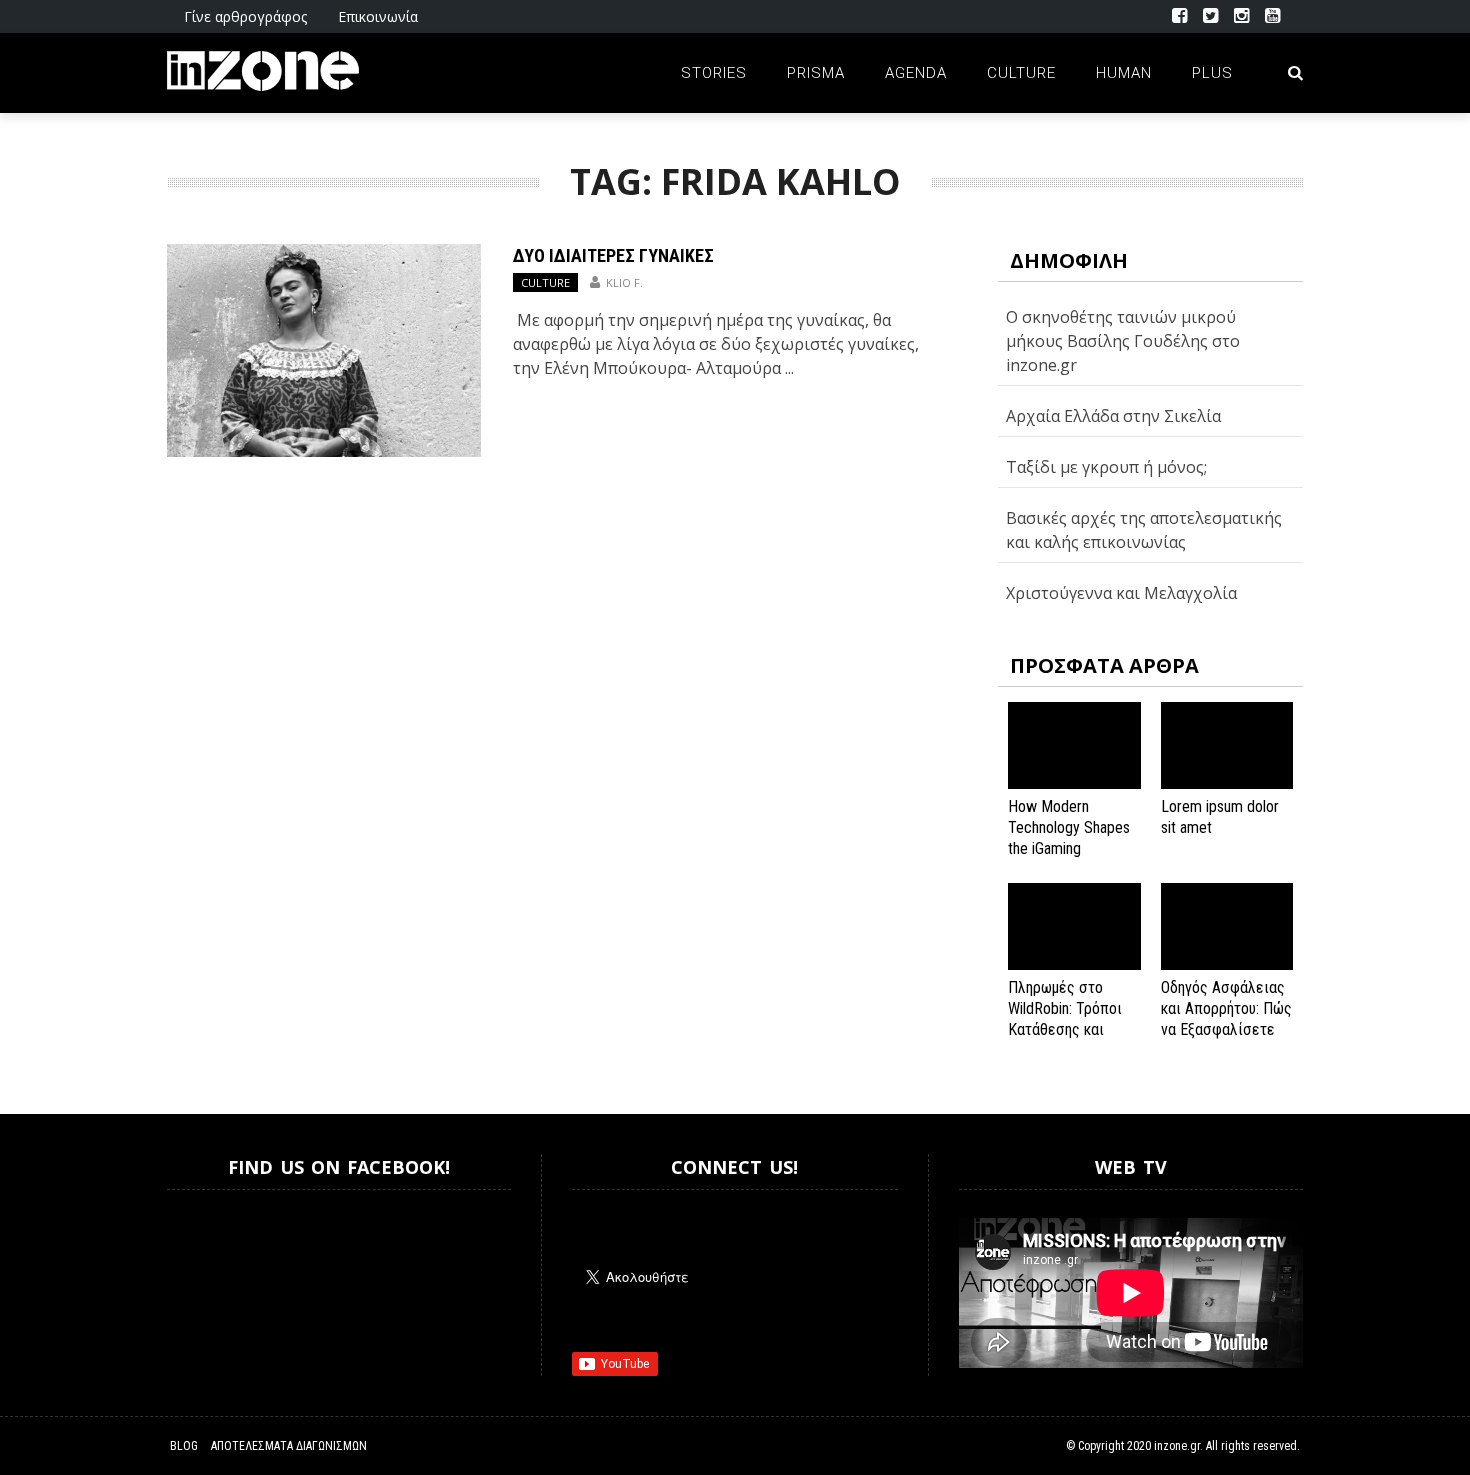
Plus (1212, 73)
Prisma (816, 73)
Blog (184, 1446)
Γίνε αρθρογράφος (245, 16)
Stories (714, 73)
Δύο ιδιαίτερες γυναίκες (613, 255)
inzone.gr (1177, 1446)
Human (1124, 73)
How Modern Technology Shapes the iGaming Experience (1069, 837)
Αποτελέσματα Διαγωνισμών (289, 1446)
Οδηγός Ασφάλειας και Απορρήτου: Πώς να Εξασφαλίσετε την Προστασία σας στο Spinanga (1226, 1029)
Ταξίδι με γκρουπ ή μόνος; (1106, 467)
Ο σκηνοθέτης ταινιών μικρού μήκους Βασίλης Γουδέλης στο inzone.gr (1123, 341)
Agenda (916, 73)
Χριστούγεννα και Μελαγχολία (1121, 593)
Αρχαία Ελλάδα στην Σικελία (1113, 416)
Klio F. (624, 282)
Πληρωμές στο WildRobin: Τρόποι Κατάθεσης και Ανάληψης (1065, 1018)
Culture (1021, 73)
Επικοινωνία (378, 16)
